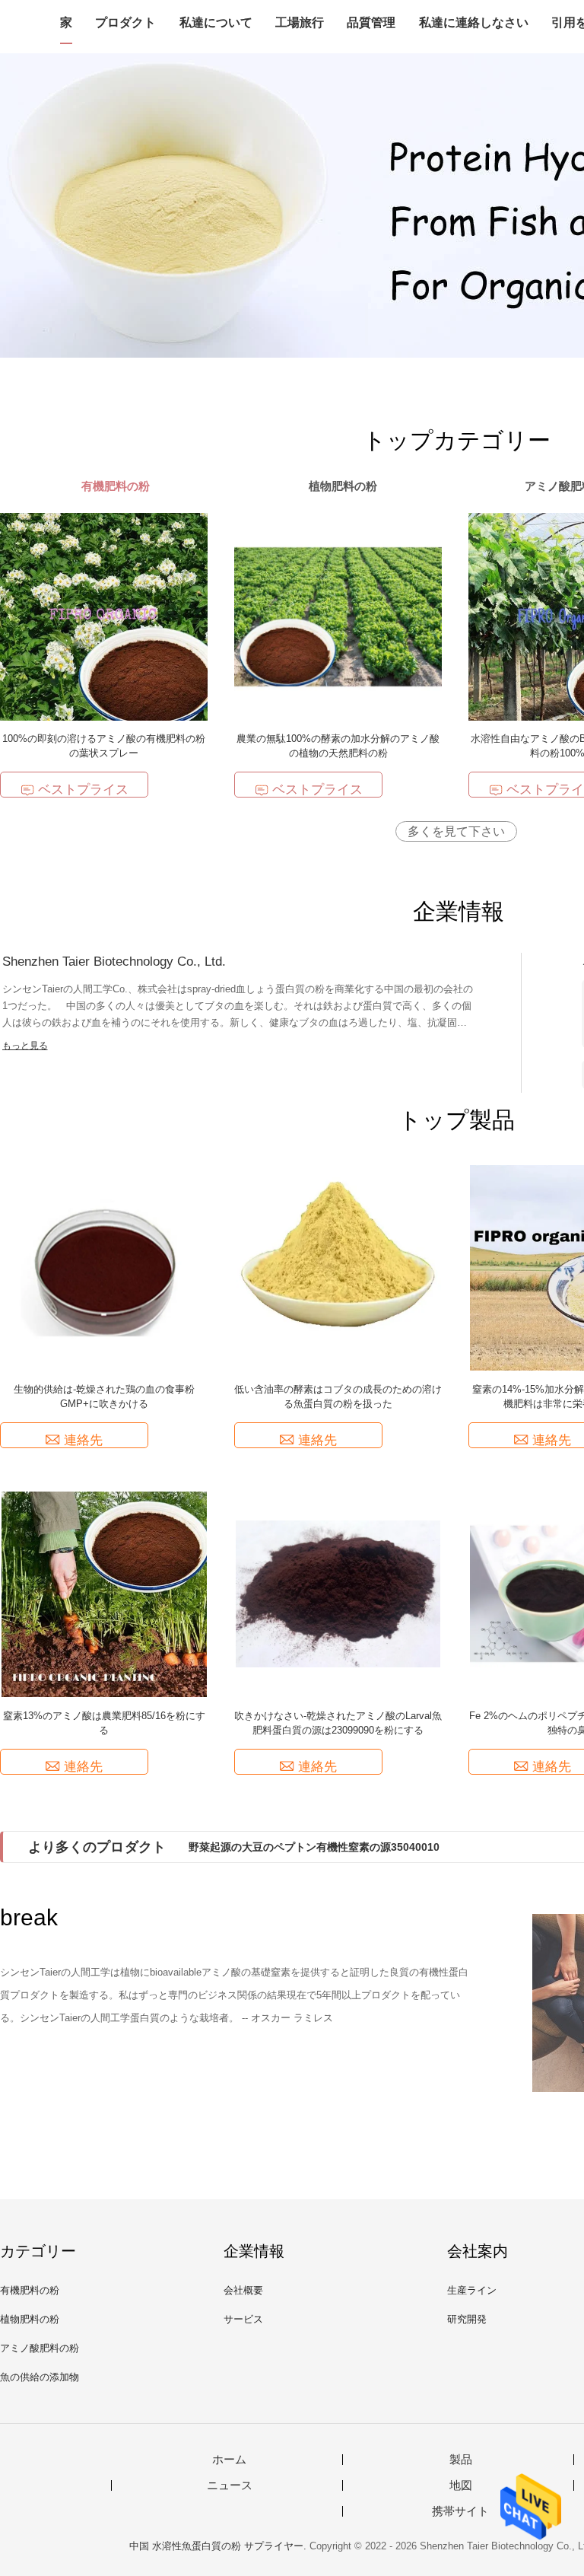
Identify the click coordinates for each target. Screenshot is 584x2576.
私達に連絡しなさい (474, 22)
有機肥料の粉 (30, 2290)
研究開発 (467, 2319)
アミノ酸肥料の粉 (40, 2348)
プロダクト (125, 22)
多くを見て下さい (456, 831)
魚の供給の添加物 (40, 2377)
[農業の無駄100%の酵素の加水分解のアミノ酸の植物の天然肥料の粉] (338, 616)
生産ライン (472, 2290)
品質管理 (371, 22)
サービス (243, 2319)
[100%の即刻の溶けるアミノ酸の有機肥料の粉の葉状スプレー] (104, 616)
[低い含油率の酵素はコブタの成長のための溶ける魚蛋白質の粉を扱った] (338, 1267)
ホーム (229, 2460)
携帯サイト (460, 2511)
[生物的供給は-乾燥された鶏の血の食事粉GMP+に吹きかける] (104, 1267)
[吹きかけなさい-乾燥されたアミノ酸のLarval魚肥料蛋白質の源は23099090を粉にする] (338, 1593)
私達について (216, 22)
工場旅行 (300, 22)
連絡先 (83, 1440)
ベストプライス (83, 790)
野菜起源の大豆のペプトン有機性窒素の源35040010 (314, 1847)
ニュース (230, 2485)
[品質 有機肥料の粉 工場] (292, 205)
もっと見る (25, 1046)
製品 (461, 2460)
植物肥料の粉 (30, 2319)
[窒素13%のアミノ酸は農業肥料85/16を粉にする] (104, 1593)
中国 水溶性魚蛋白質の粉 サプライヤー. (219, 2546)
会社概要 (243, 2290)
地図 (461, 2485)
